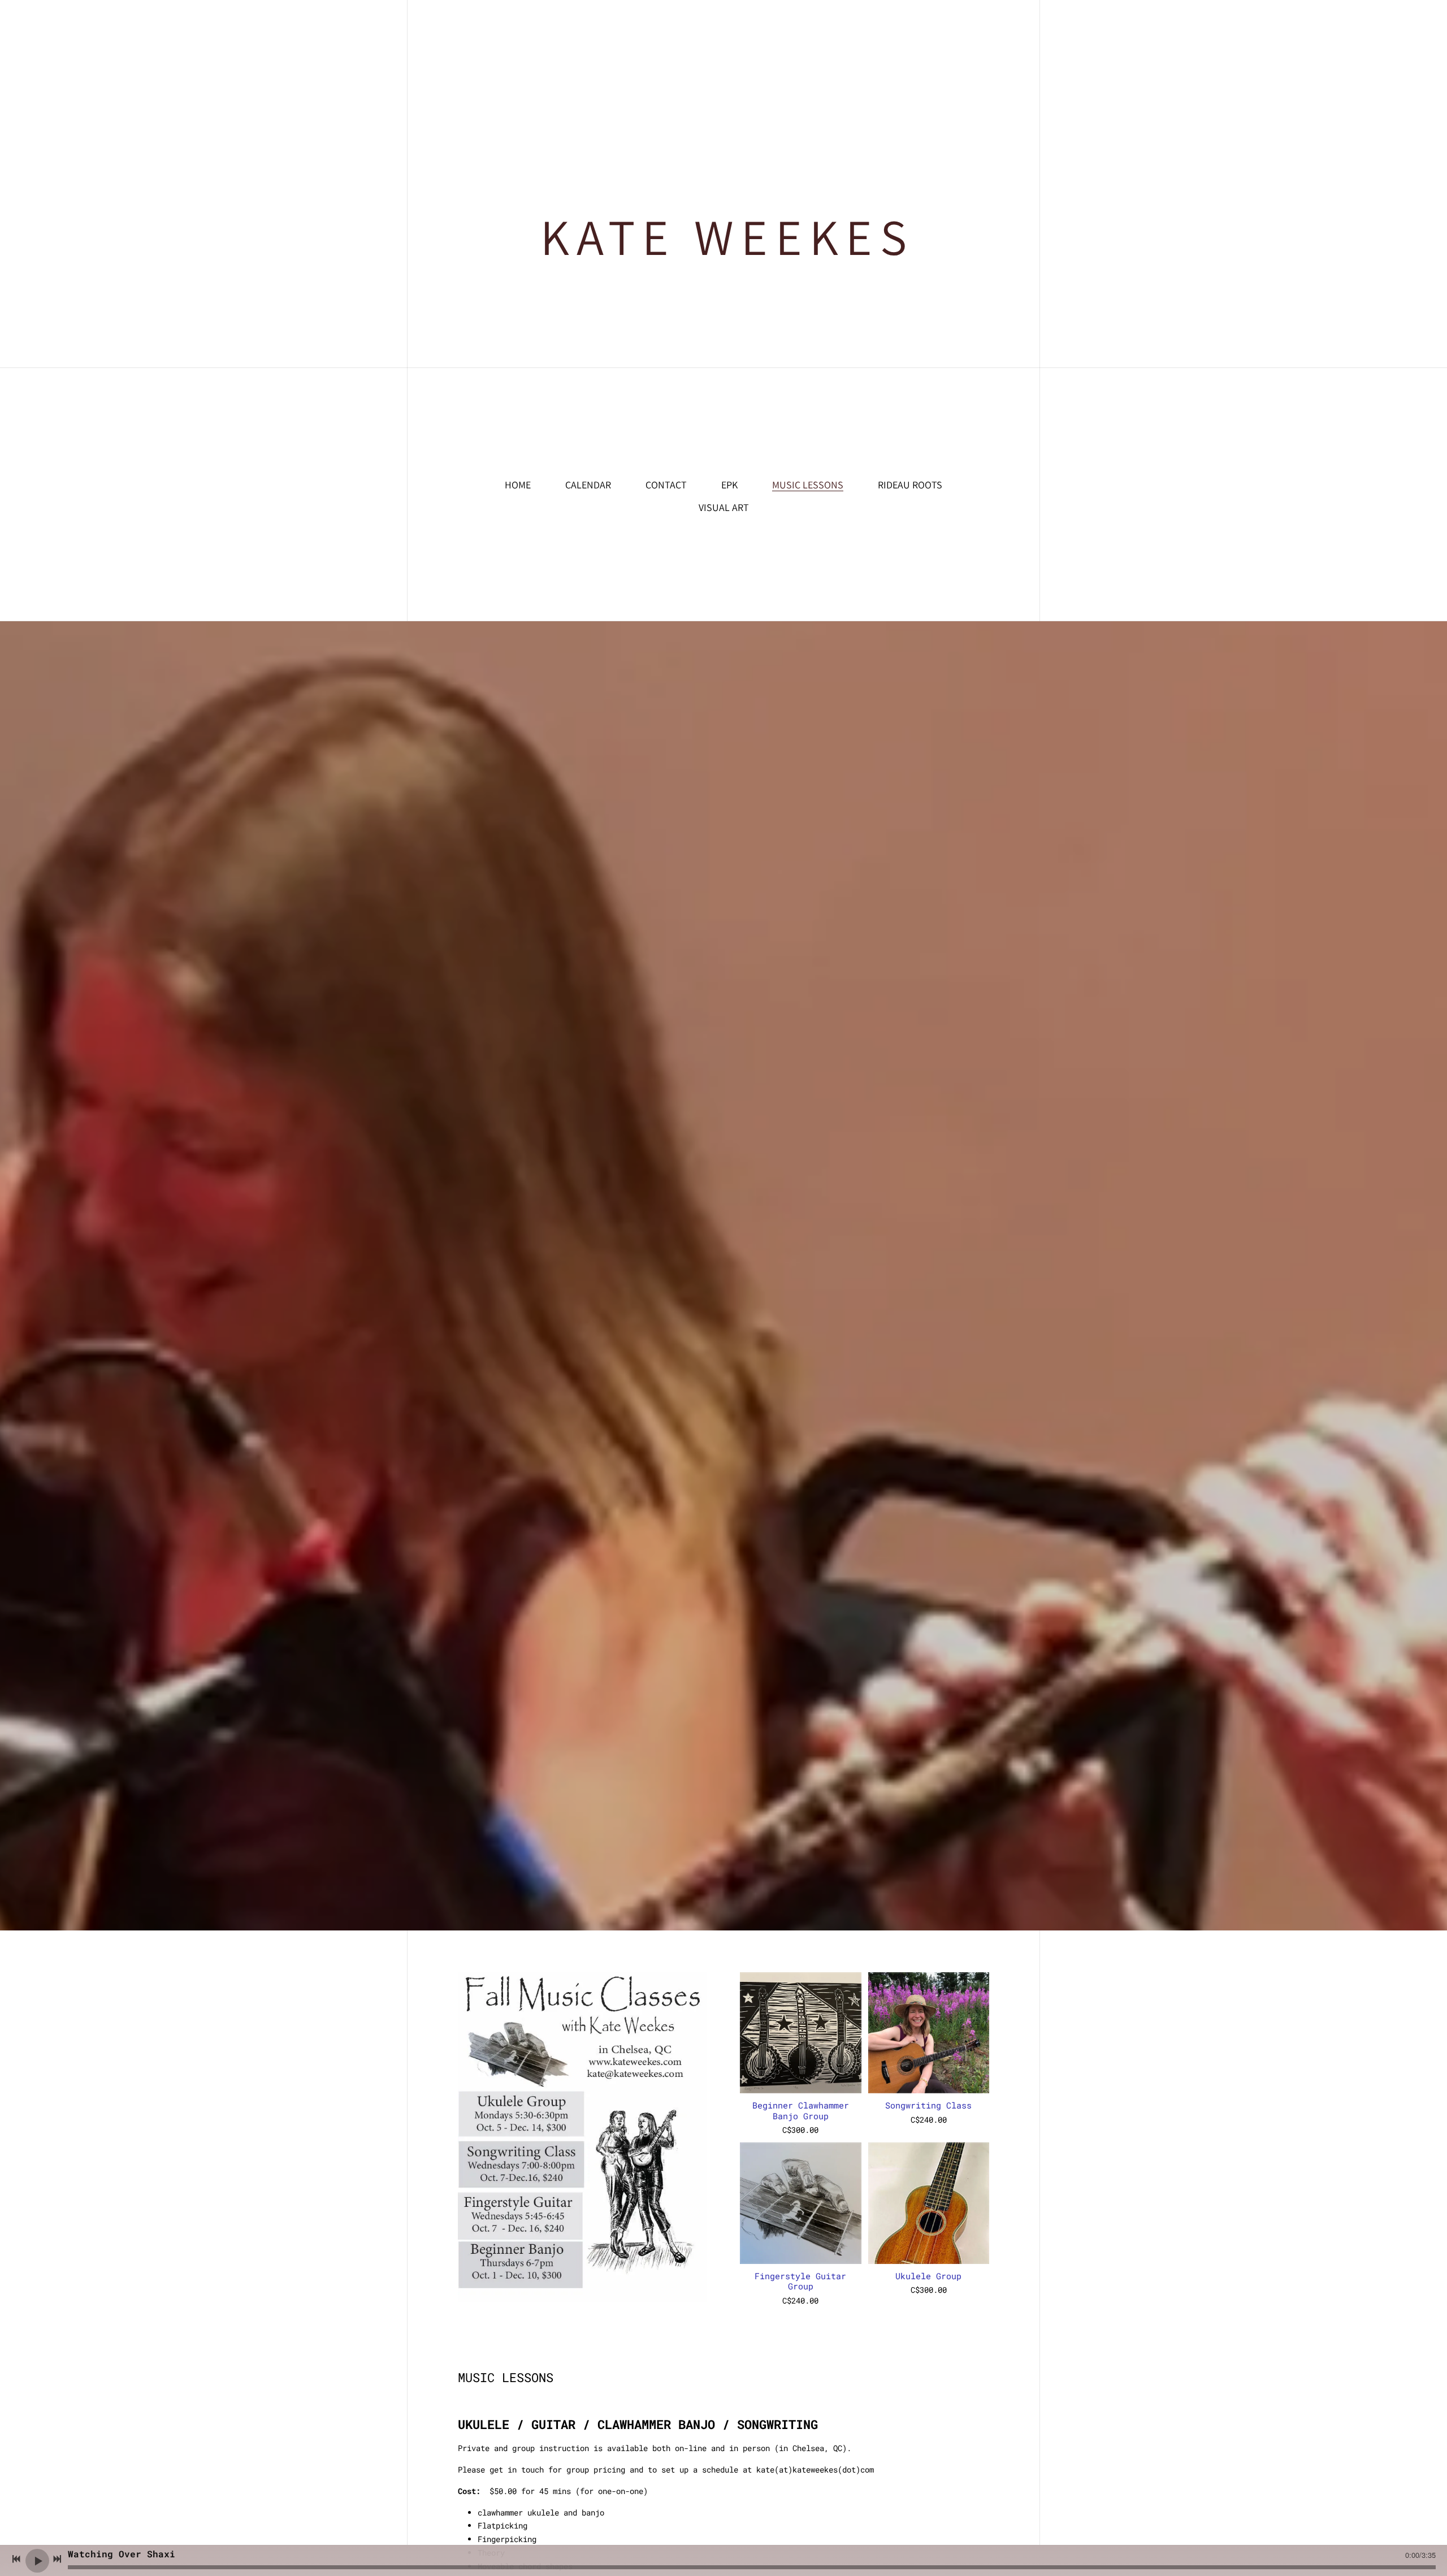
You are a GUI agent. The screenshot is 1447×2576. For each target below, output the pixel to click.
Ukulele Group (928, 2276)
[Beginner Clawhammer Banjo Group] (800, 2033)
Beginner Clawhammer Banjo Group (801, 2110)
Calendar (588, 485)
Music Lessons (808, 485)
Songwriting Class (928, 2105)
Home (518, 485)
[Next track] (57, 2559)
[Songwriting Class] (929, 2033)
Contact (666, 485)
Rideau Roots (910, 485)
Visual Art (724, 507)
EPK (729, 485)
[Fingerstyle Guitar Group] (800, 2203)
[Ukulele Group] (929, 2203)
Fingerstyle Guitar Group (800, 2281)
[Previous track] (16, 2559)
